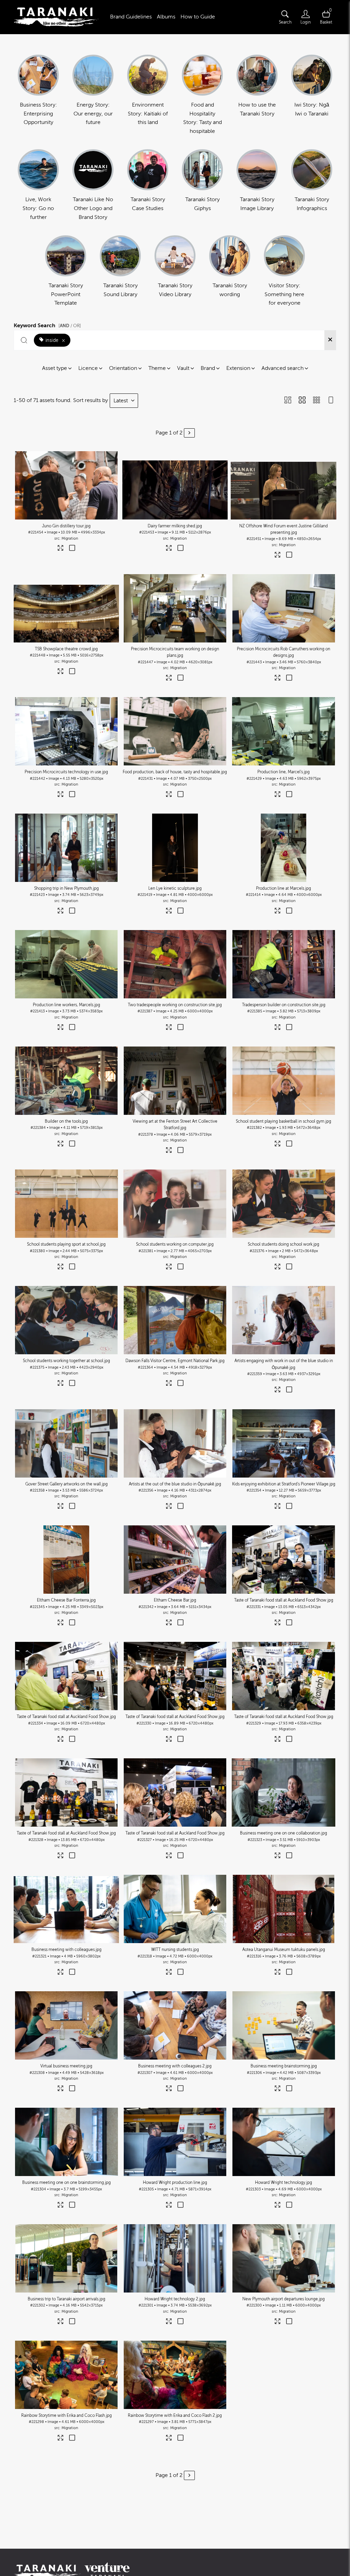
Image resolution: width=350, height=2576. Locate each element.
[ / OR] (70, 326)
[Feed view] (331, 401)
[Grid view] (302, 401)
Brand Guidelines (131, 17)
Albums (166, 17)
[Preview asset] (66, 485)
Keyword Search (47, 324)
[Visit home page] (56, 17)
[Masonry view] (288, 401)
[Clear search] (330, 340)
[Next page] (189, 433)
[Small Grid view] (317, 401)
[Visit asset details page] (61, 549)
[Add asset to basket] (72, 549)
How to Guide (198, 17)
